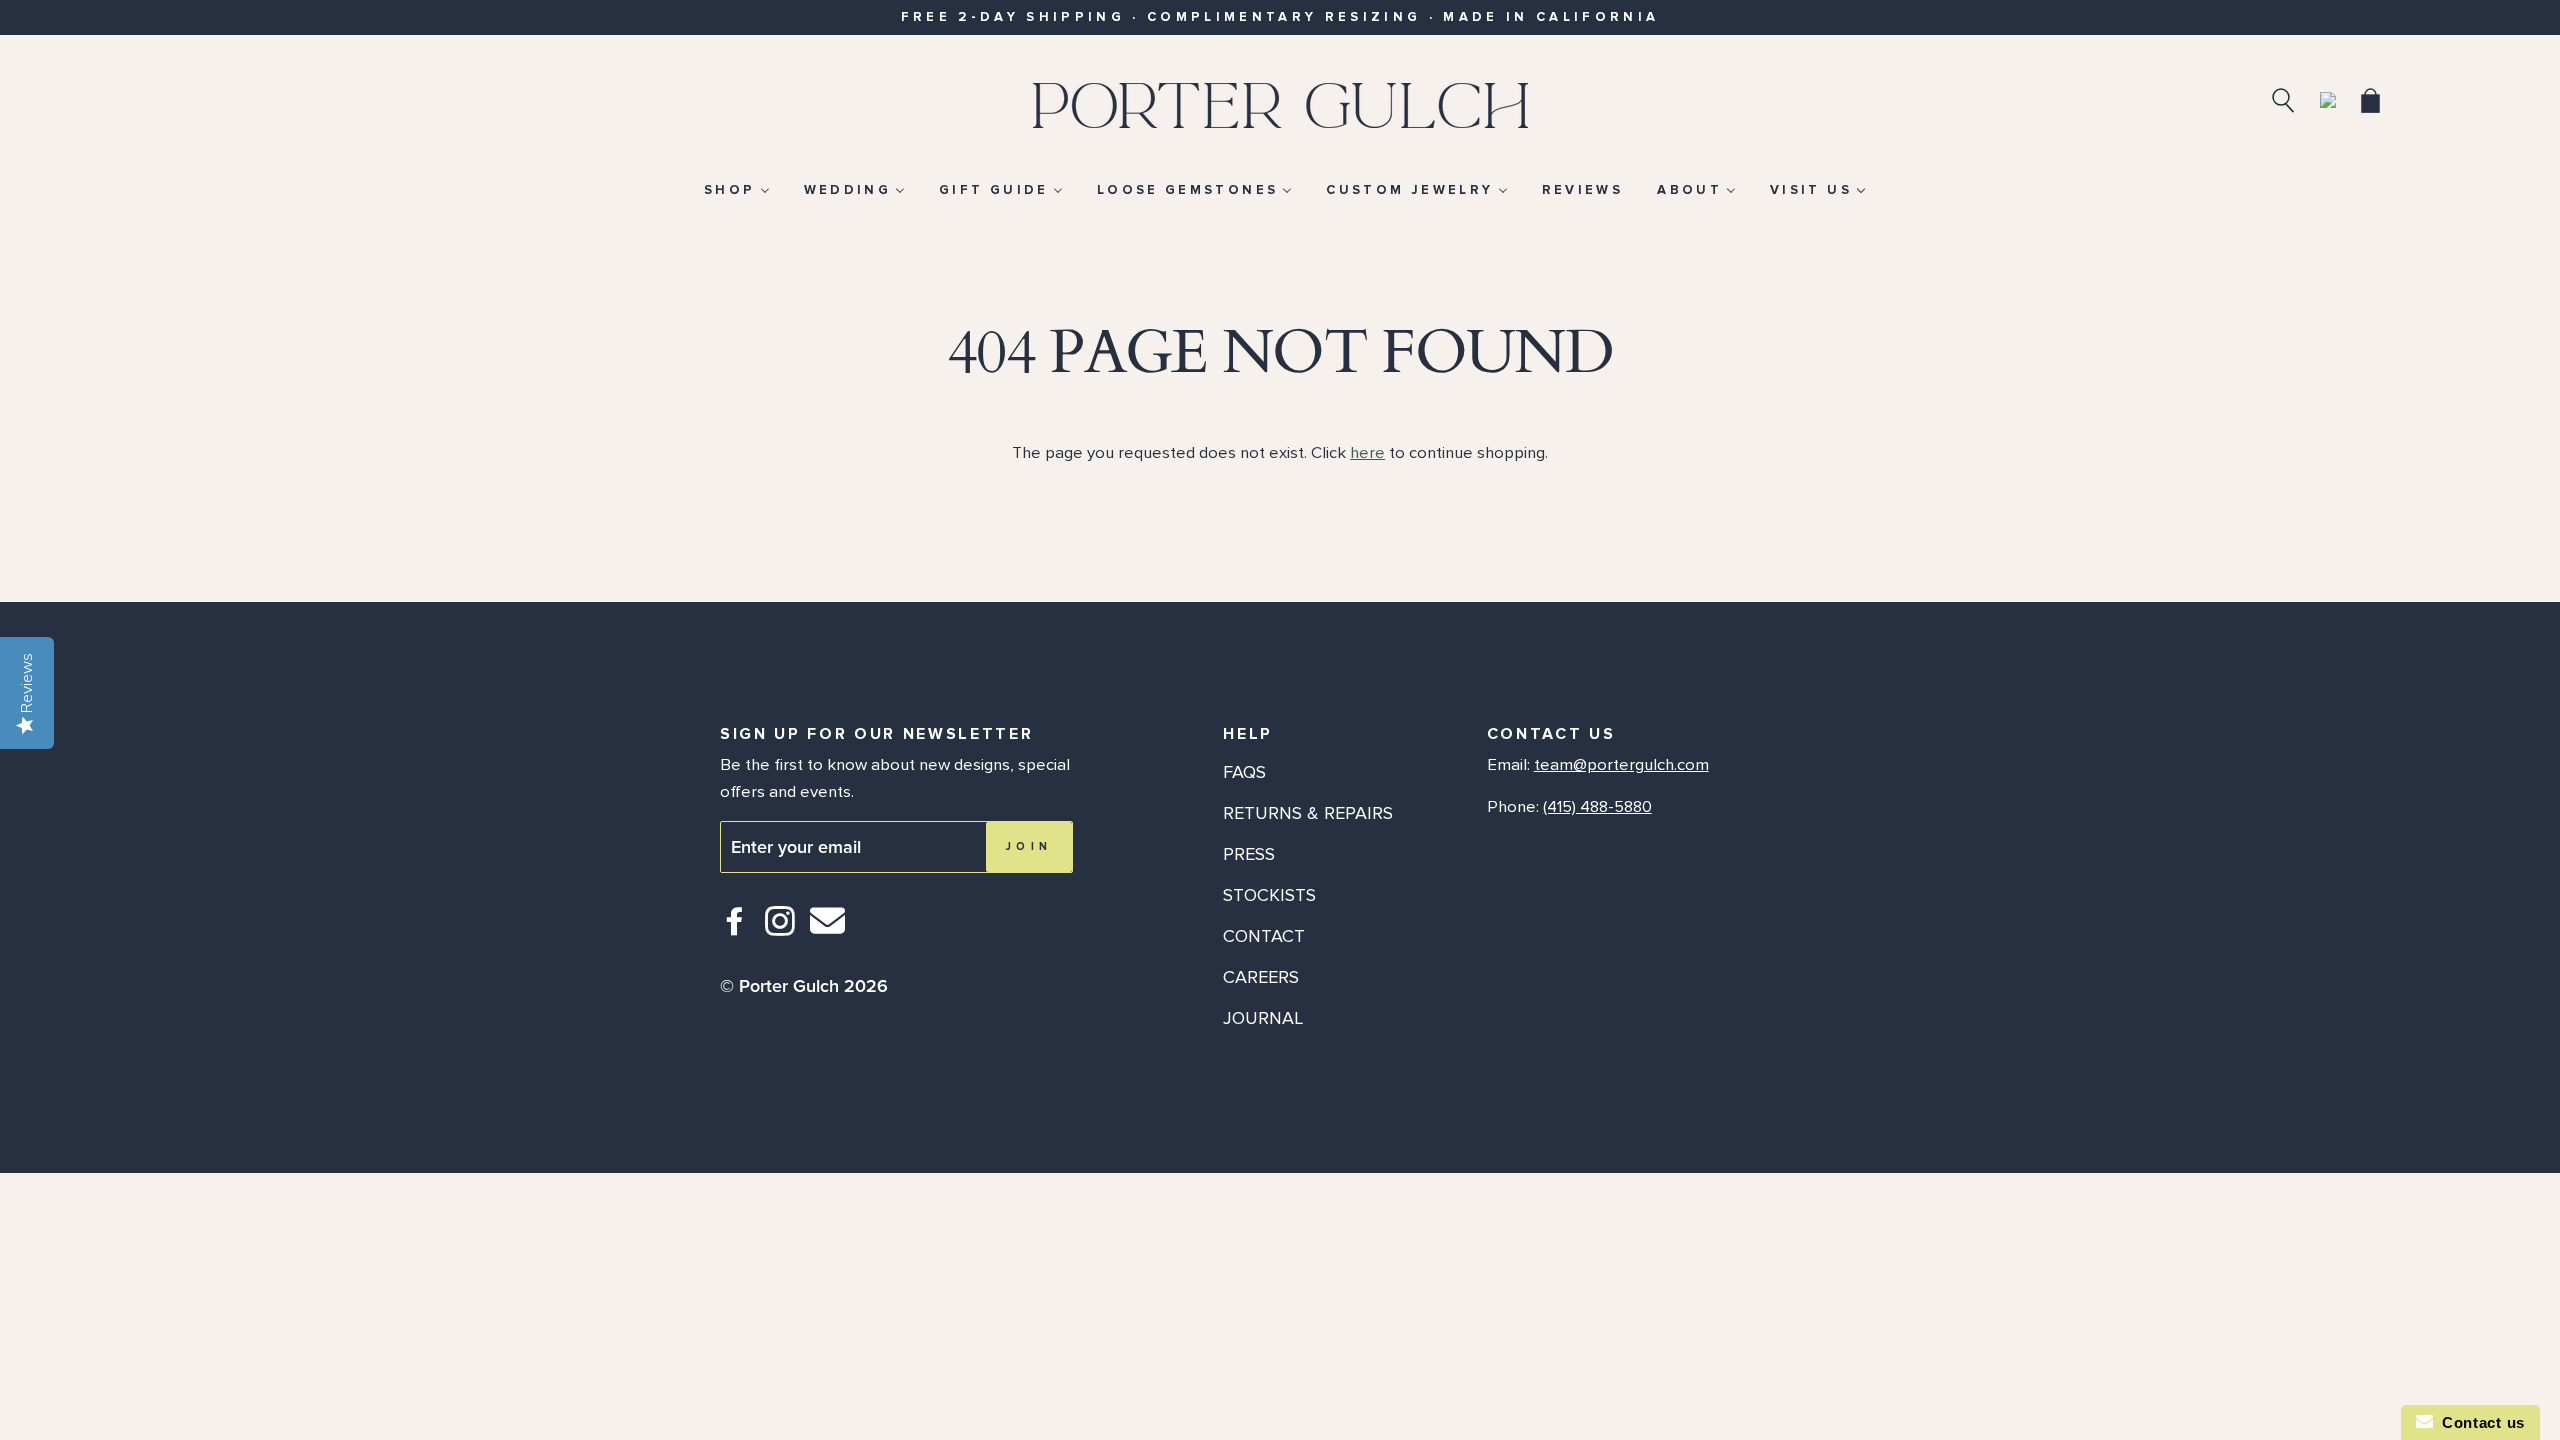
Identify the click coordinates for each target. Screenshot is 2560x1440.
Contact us (2479, 1422)
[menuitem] (736, 189)
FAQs (1244, 772)
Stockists (1269, 895)
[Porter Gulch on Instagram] (780, 929)
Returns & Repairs (1308, 813)
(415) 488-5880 (1597, 807)
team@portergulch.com (1621, 765)
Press (1249, 854)
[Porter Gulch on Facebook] (735, 929)
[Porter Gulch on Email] (827, 934)
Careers (1261, 977)
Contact (1264, 936)
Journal (1263, 1018)
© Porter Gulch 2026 (804, 986)
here (1367, 453)
